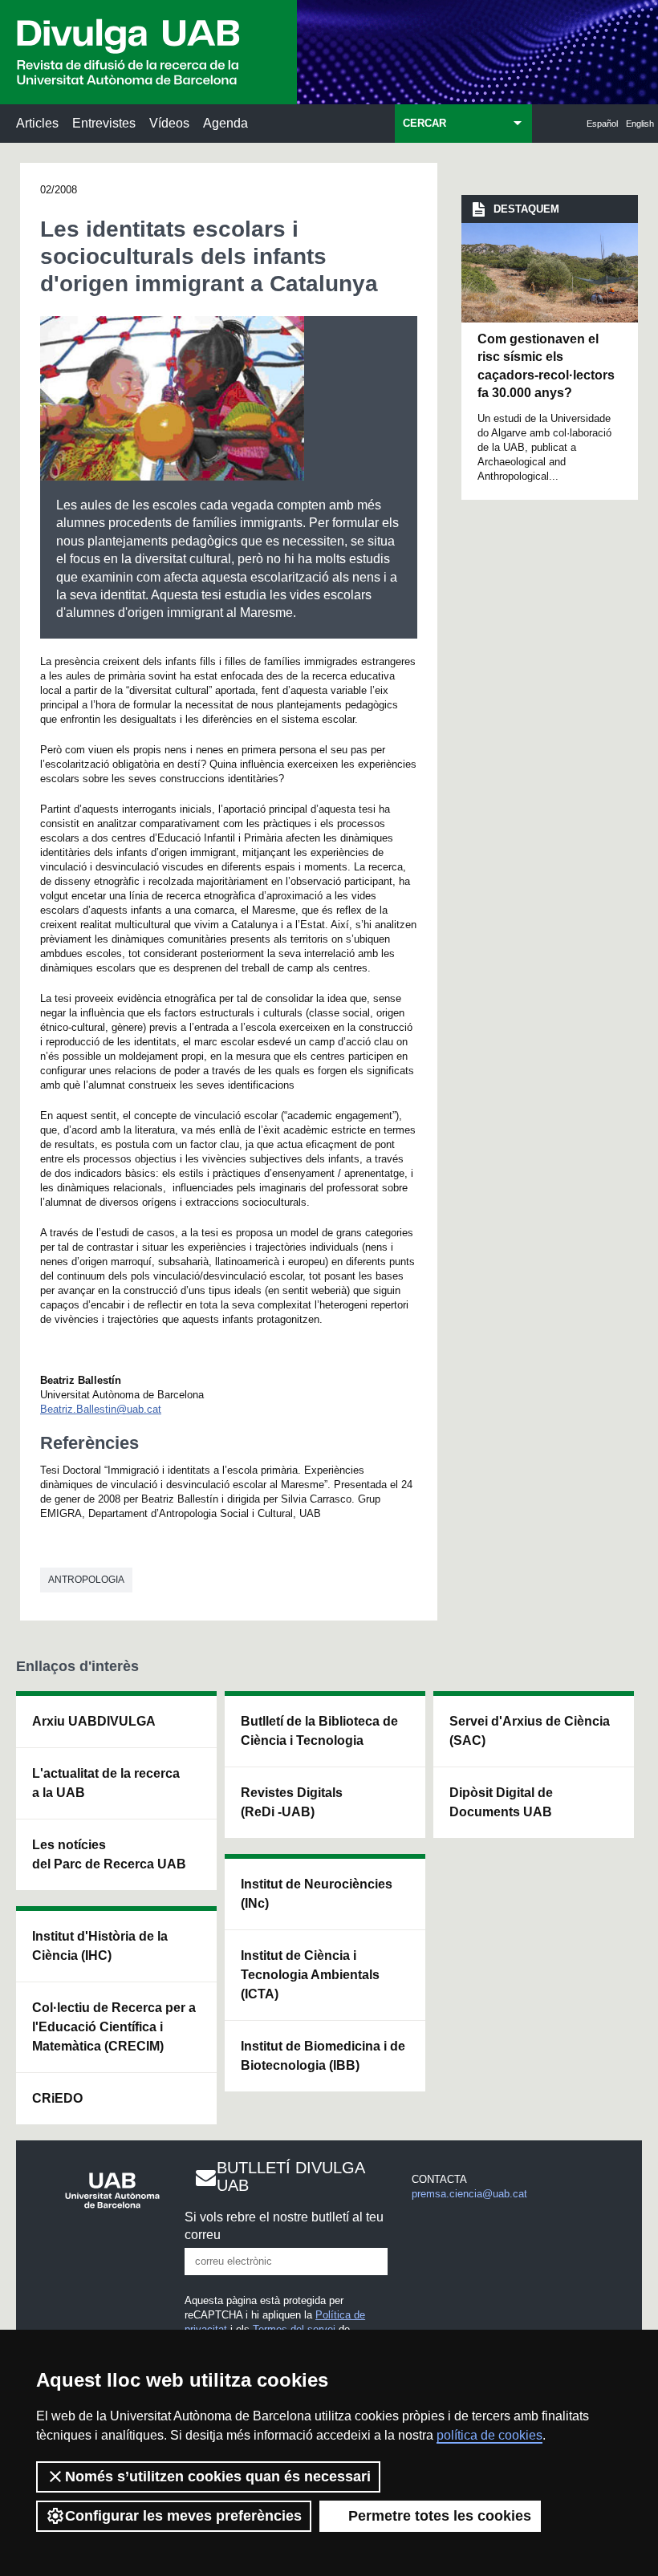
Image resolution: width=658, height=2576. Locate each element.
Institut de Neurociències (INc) (317, 1894)
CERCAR (424, 123)
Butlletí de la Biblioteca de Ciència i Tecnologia (319, 1731)
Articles (37, 123)
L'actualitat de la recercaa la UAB (106, 1783)
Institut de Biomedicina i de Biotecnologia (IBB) (323, 2056)
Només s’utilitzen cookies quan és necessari (218, 2477)
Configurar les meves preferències (183, 2516)
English (640, 124)
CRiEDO (57, 2098)
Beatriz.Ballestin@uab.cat (101, 1409)
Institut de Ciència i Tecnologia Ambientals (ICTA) (310, 1975)
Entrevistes (104, 123)
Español (602, 124)
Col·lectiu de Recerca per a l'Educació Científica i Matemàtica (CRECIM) (114, 2027)
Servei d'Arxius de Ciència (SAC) (530, 1731)
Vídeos (169, 123)
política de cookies (489, 2435)
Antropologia (86, 1580)
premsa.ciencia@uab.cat (469, 2194)
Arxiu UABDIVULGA (94, 1721)
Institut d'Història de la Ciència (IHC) (100, 1946)
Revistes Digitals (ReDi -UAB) (292, 1802)
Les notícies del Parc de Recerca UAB (109, 1854)
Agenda (225, 123)
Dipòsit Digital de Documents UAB (501, 1802)
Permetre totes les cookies (440, 2516)
